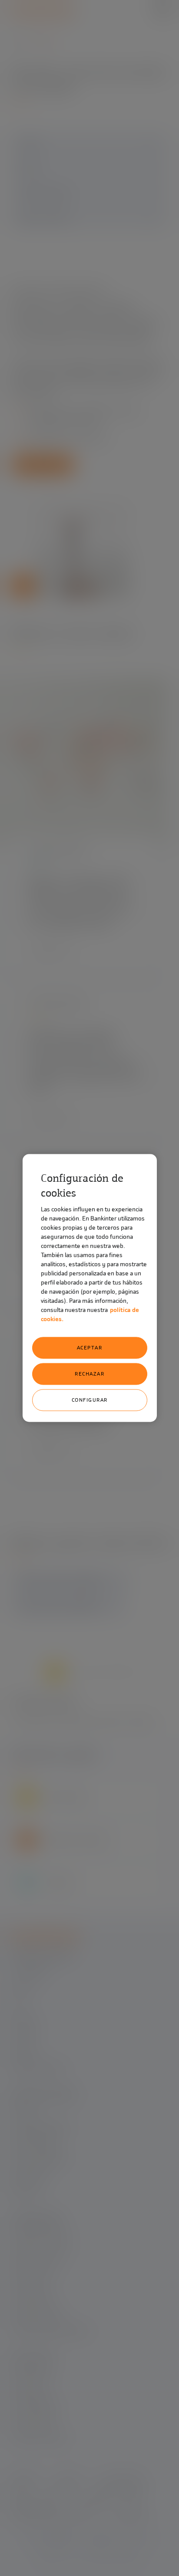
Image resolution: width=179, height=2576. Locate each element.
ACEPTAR (90, 1348)
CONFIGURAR (90, 1400)
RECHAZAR (89, 1374)
